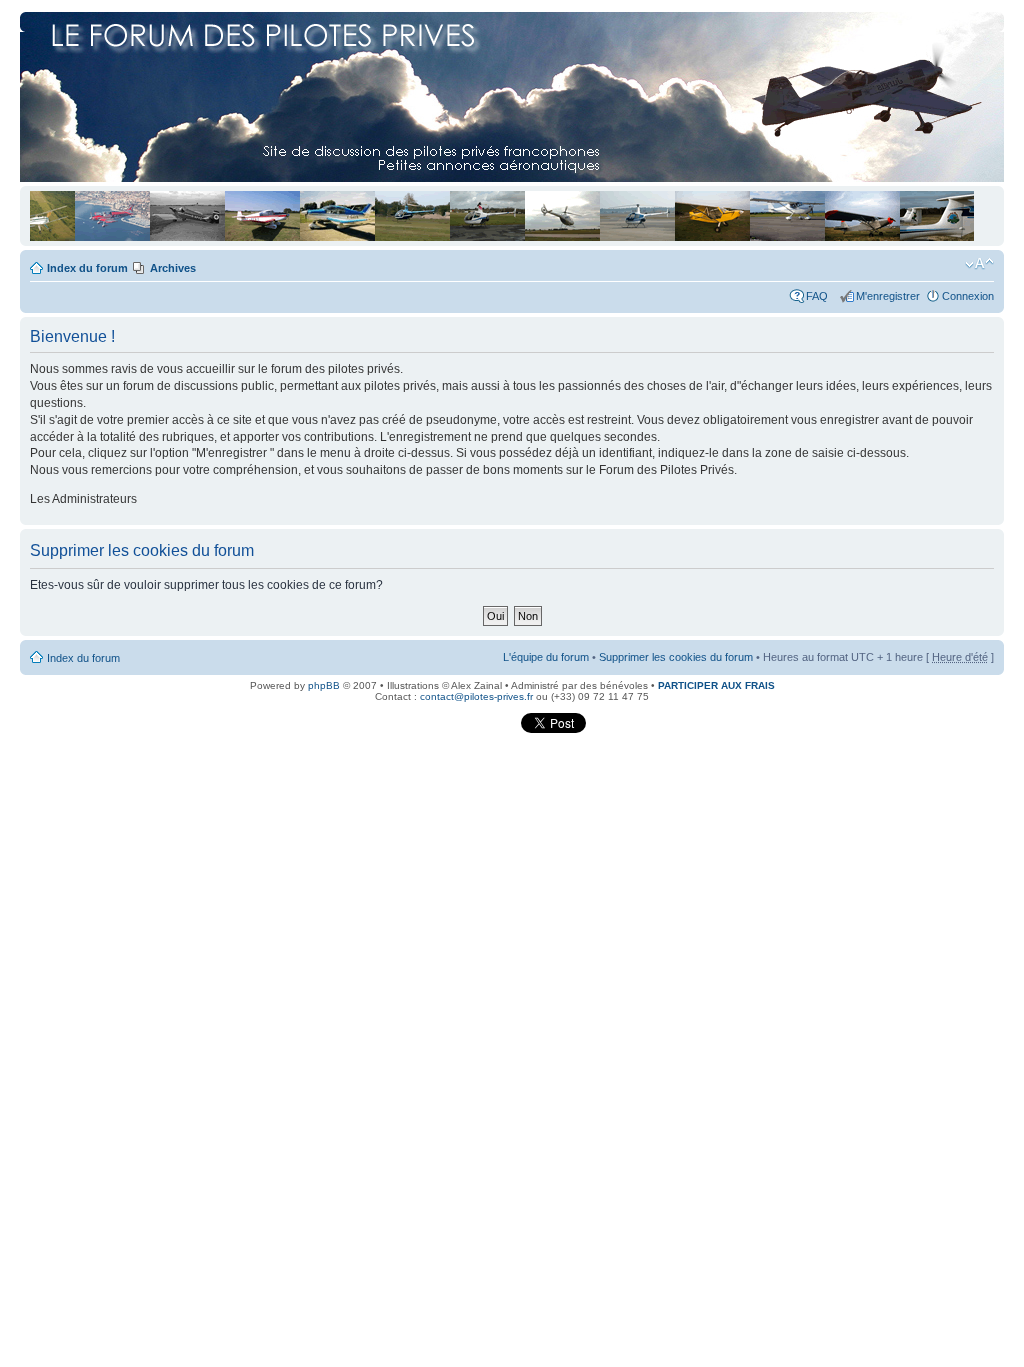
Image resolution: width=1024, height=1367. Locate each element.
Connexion (968, 296)
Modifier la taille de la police (979, 264)
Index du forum (87, 268)
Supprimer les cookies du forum (676, 657)
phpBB (324, 685)
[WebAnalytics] (479, 729)
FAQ (820, 296)
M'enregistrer (888, 296)
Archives (173, 268)
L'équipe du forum (546, 657)
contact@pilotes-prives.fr (476, 696)
